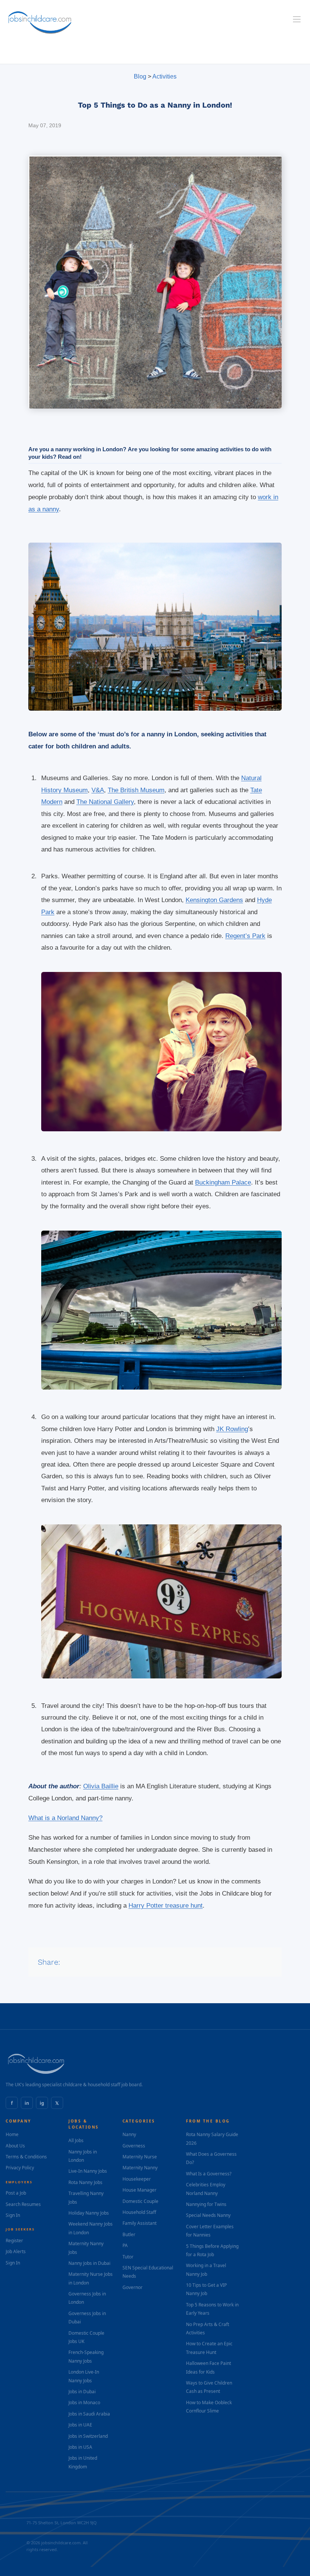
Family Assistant (139, 2223)
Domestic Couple (140, 2201)
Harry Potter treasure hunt (166, 1906)
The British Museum (136, 790)
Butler (129, 2234)
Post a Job (16, 2193)
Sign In (13, 2215)
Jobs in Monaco (84, 2402)
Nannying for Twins (206, 2204)
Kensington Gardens (214, 900)
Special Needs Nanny (208, 2215)
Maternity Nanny (140, 2168)
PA (125, 2245)
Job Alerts (16, 2251)
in (27, 2103)
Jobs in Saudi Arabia (89, 2414)
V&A (98, 790)
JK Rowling (232, 1429)
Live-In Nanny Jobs (88, 2171)
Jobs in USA (80, 2447)
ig (42, 2103)
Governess (134, 2146)
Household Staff (139, 2212)
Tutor (128, 2257)
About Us (15, 2146)
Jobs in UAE (80, 2425)
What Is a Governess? (209, 2174)
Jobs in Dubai (82, 2392)
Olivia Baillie (101, 1786)
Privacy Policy (20, 2168)
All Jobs (76, 2140)
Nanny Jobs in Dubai (89, 2263)
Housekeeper (137, 2179)
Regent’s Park (245, 936)
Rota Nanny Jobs (85, 2182)
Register (14, 2241)
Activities (164, 76)
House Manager (139, 2190)
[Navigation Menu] (297, 19)
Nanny (129, 2134)
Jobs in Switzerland (88, 2436)
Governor (133, 2287)
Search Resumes (23, 2204)
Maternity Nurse (140, 2157)
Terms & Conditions (26, 2157)
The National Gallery (105, 802)
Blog (140, 76)
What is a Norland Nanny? (65, 1818)
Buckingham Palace (223, 1182)
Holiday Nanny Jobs (89, 2213)
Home (12, 2134)
